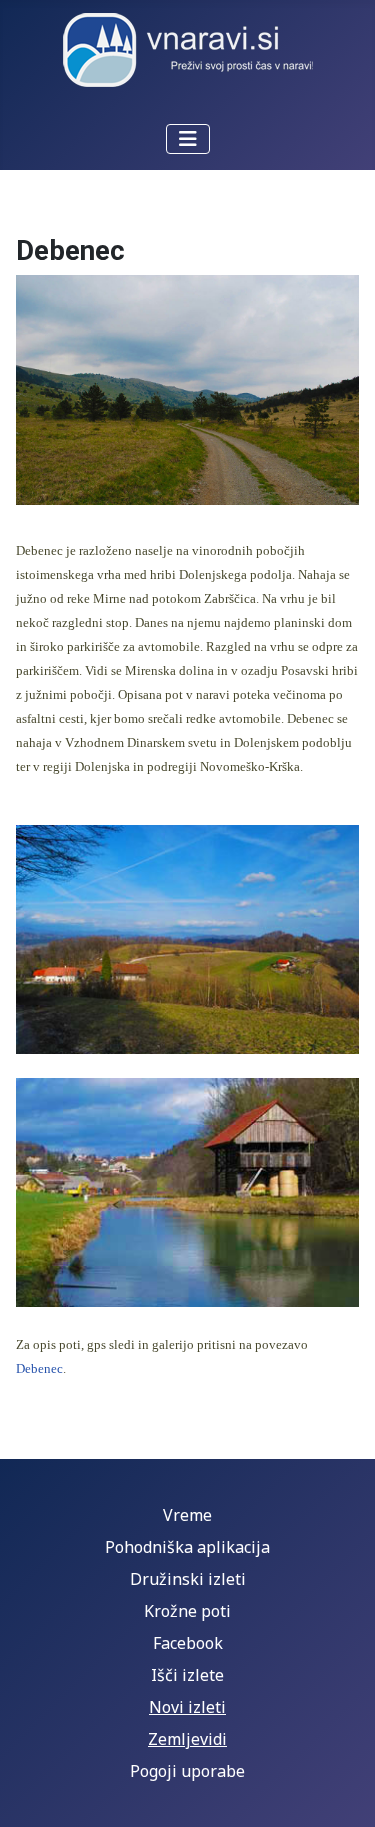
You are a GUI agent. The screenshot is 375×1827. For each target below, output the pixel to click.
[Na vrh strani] (340, 1790)
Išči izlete (187, 1675)
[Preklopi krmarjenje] (188, 139)
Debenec (39, 1368)
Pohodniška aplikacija (187, 1547)
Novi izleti (187, 1707)
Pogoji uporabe (187, 1771)
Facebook (188, 1643)
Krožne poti (187, 1611)
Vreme (187, 1515)
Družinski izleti (188, 1579)
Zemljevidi (187, 1739)
